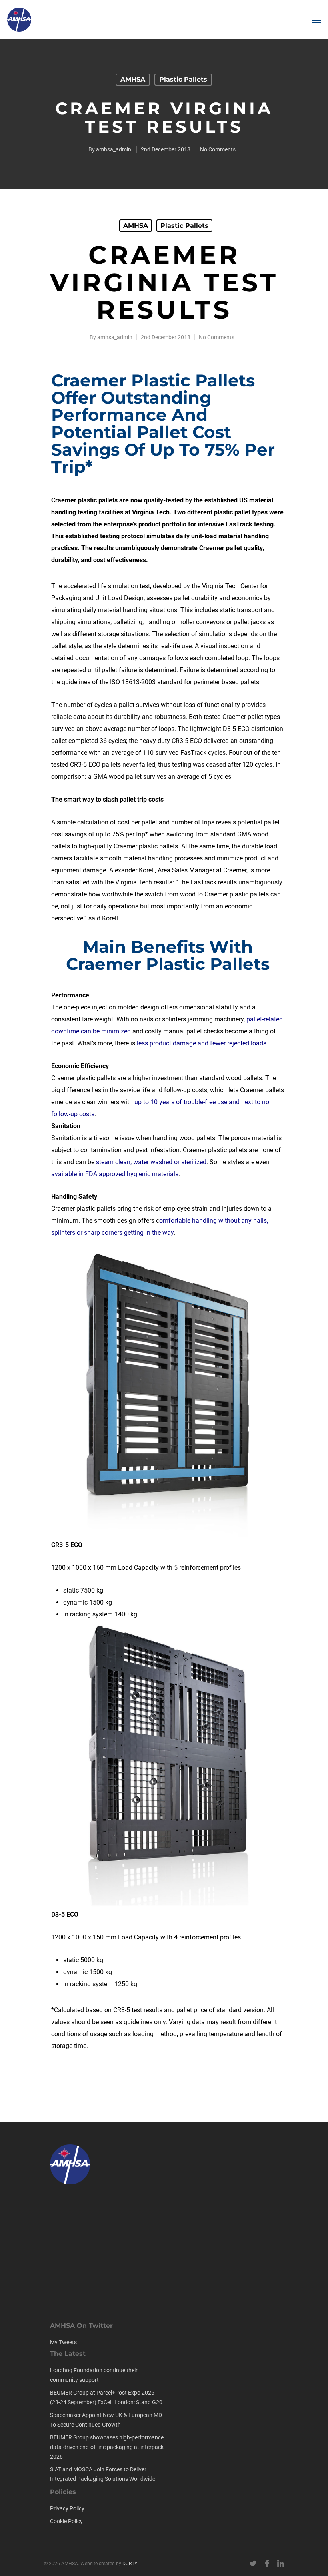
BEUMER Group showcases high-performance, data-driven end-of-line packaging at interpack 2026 (107, 2447)
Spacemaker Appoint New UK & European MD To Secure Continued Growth (106, 2420)
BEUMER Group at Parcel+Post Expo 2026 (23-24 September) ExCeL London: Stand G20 (106, 2397)
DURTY (130, 2564)
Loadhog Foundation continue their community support (94, 2375)
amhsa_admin (114, 149)
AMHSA (133, 79)
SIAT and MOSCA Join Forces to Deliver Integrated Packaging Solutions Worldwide (103, 2474)
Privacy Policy (67, 2508)
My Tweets (63, 2342)
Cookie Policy (66, 2521)
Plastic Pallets (183, 79)
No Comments (218, 149)
